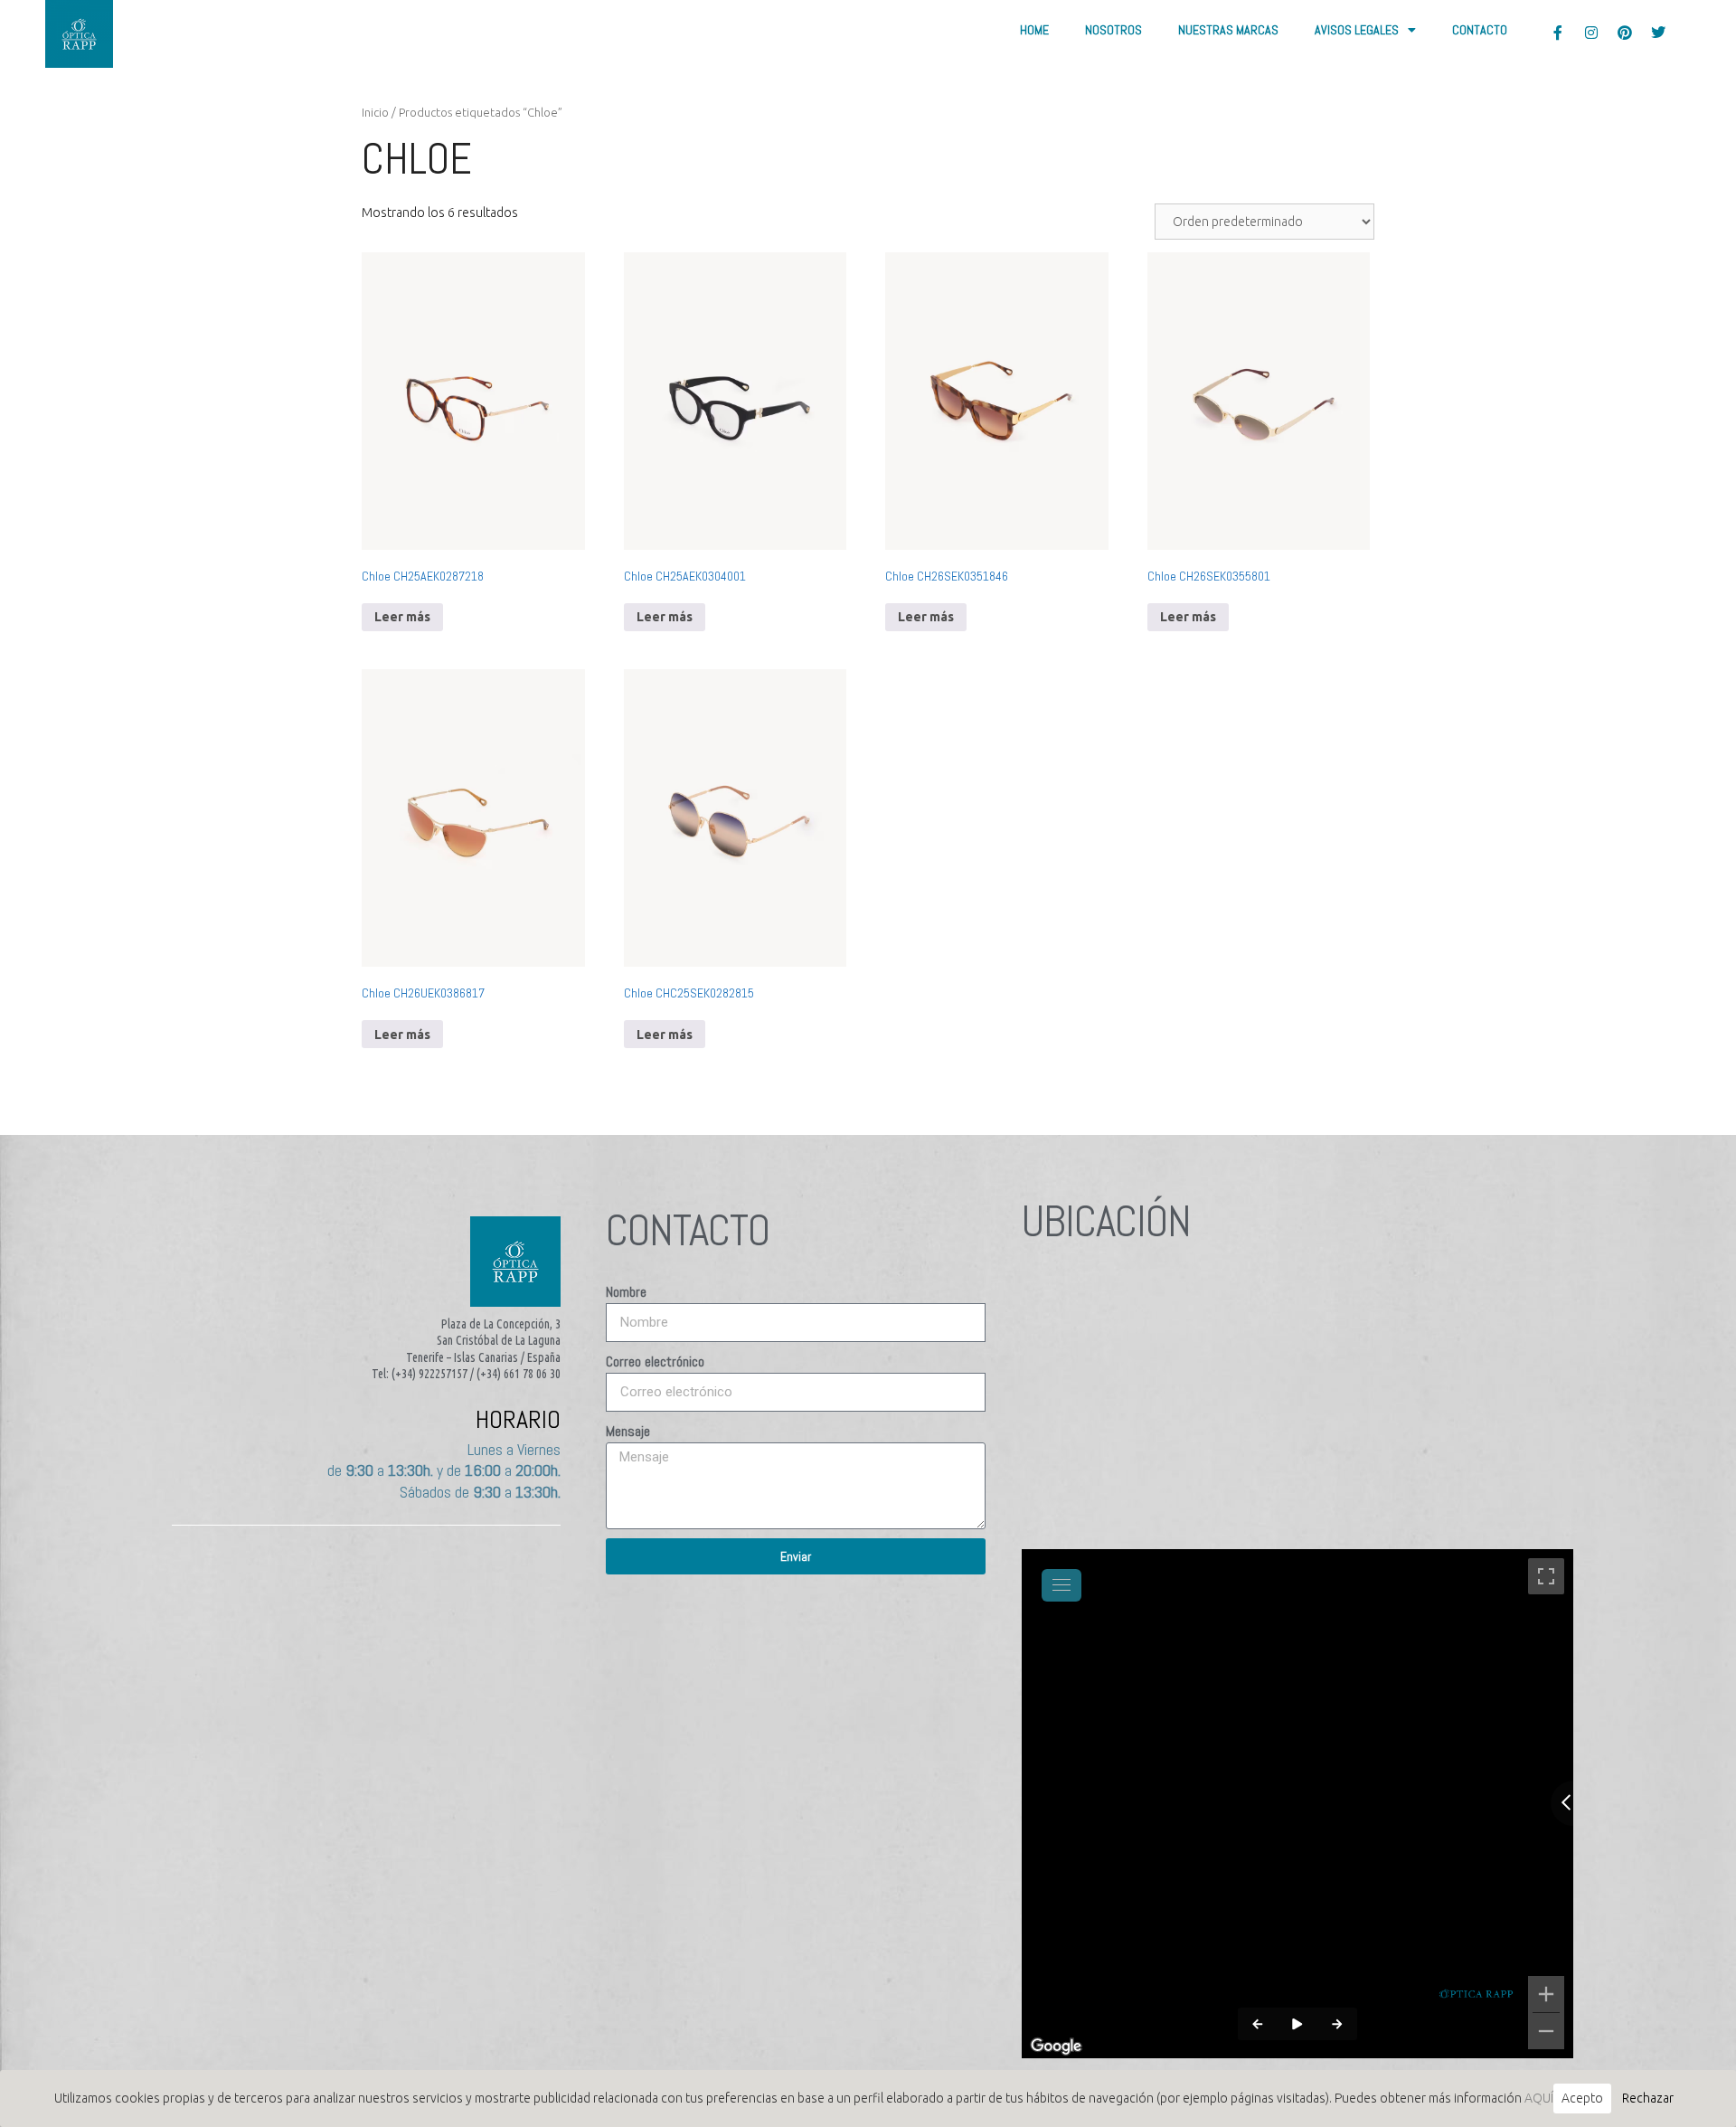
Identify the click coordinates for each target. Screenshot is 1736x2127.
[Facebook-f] (1558, 33)
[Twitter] (1658, 33)
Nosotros (1113, 30)
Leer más (402, 617)
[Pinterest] (1625, 33)
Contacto (1480, 30)
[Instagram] (1591, 33)
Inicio (375, 112)
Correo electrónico (655, 1361)
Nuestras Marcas (1228, 30)
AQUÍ (1539, 2098)
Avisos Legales (1357, 30)
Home (1034, 30)
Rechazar (1648, 2098)
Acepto (1582, 2098)
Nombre (626, 1292)
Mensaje (628, 1431)
